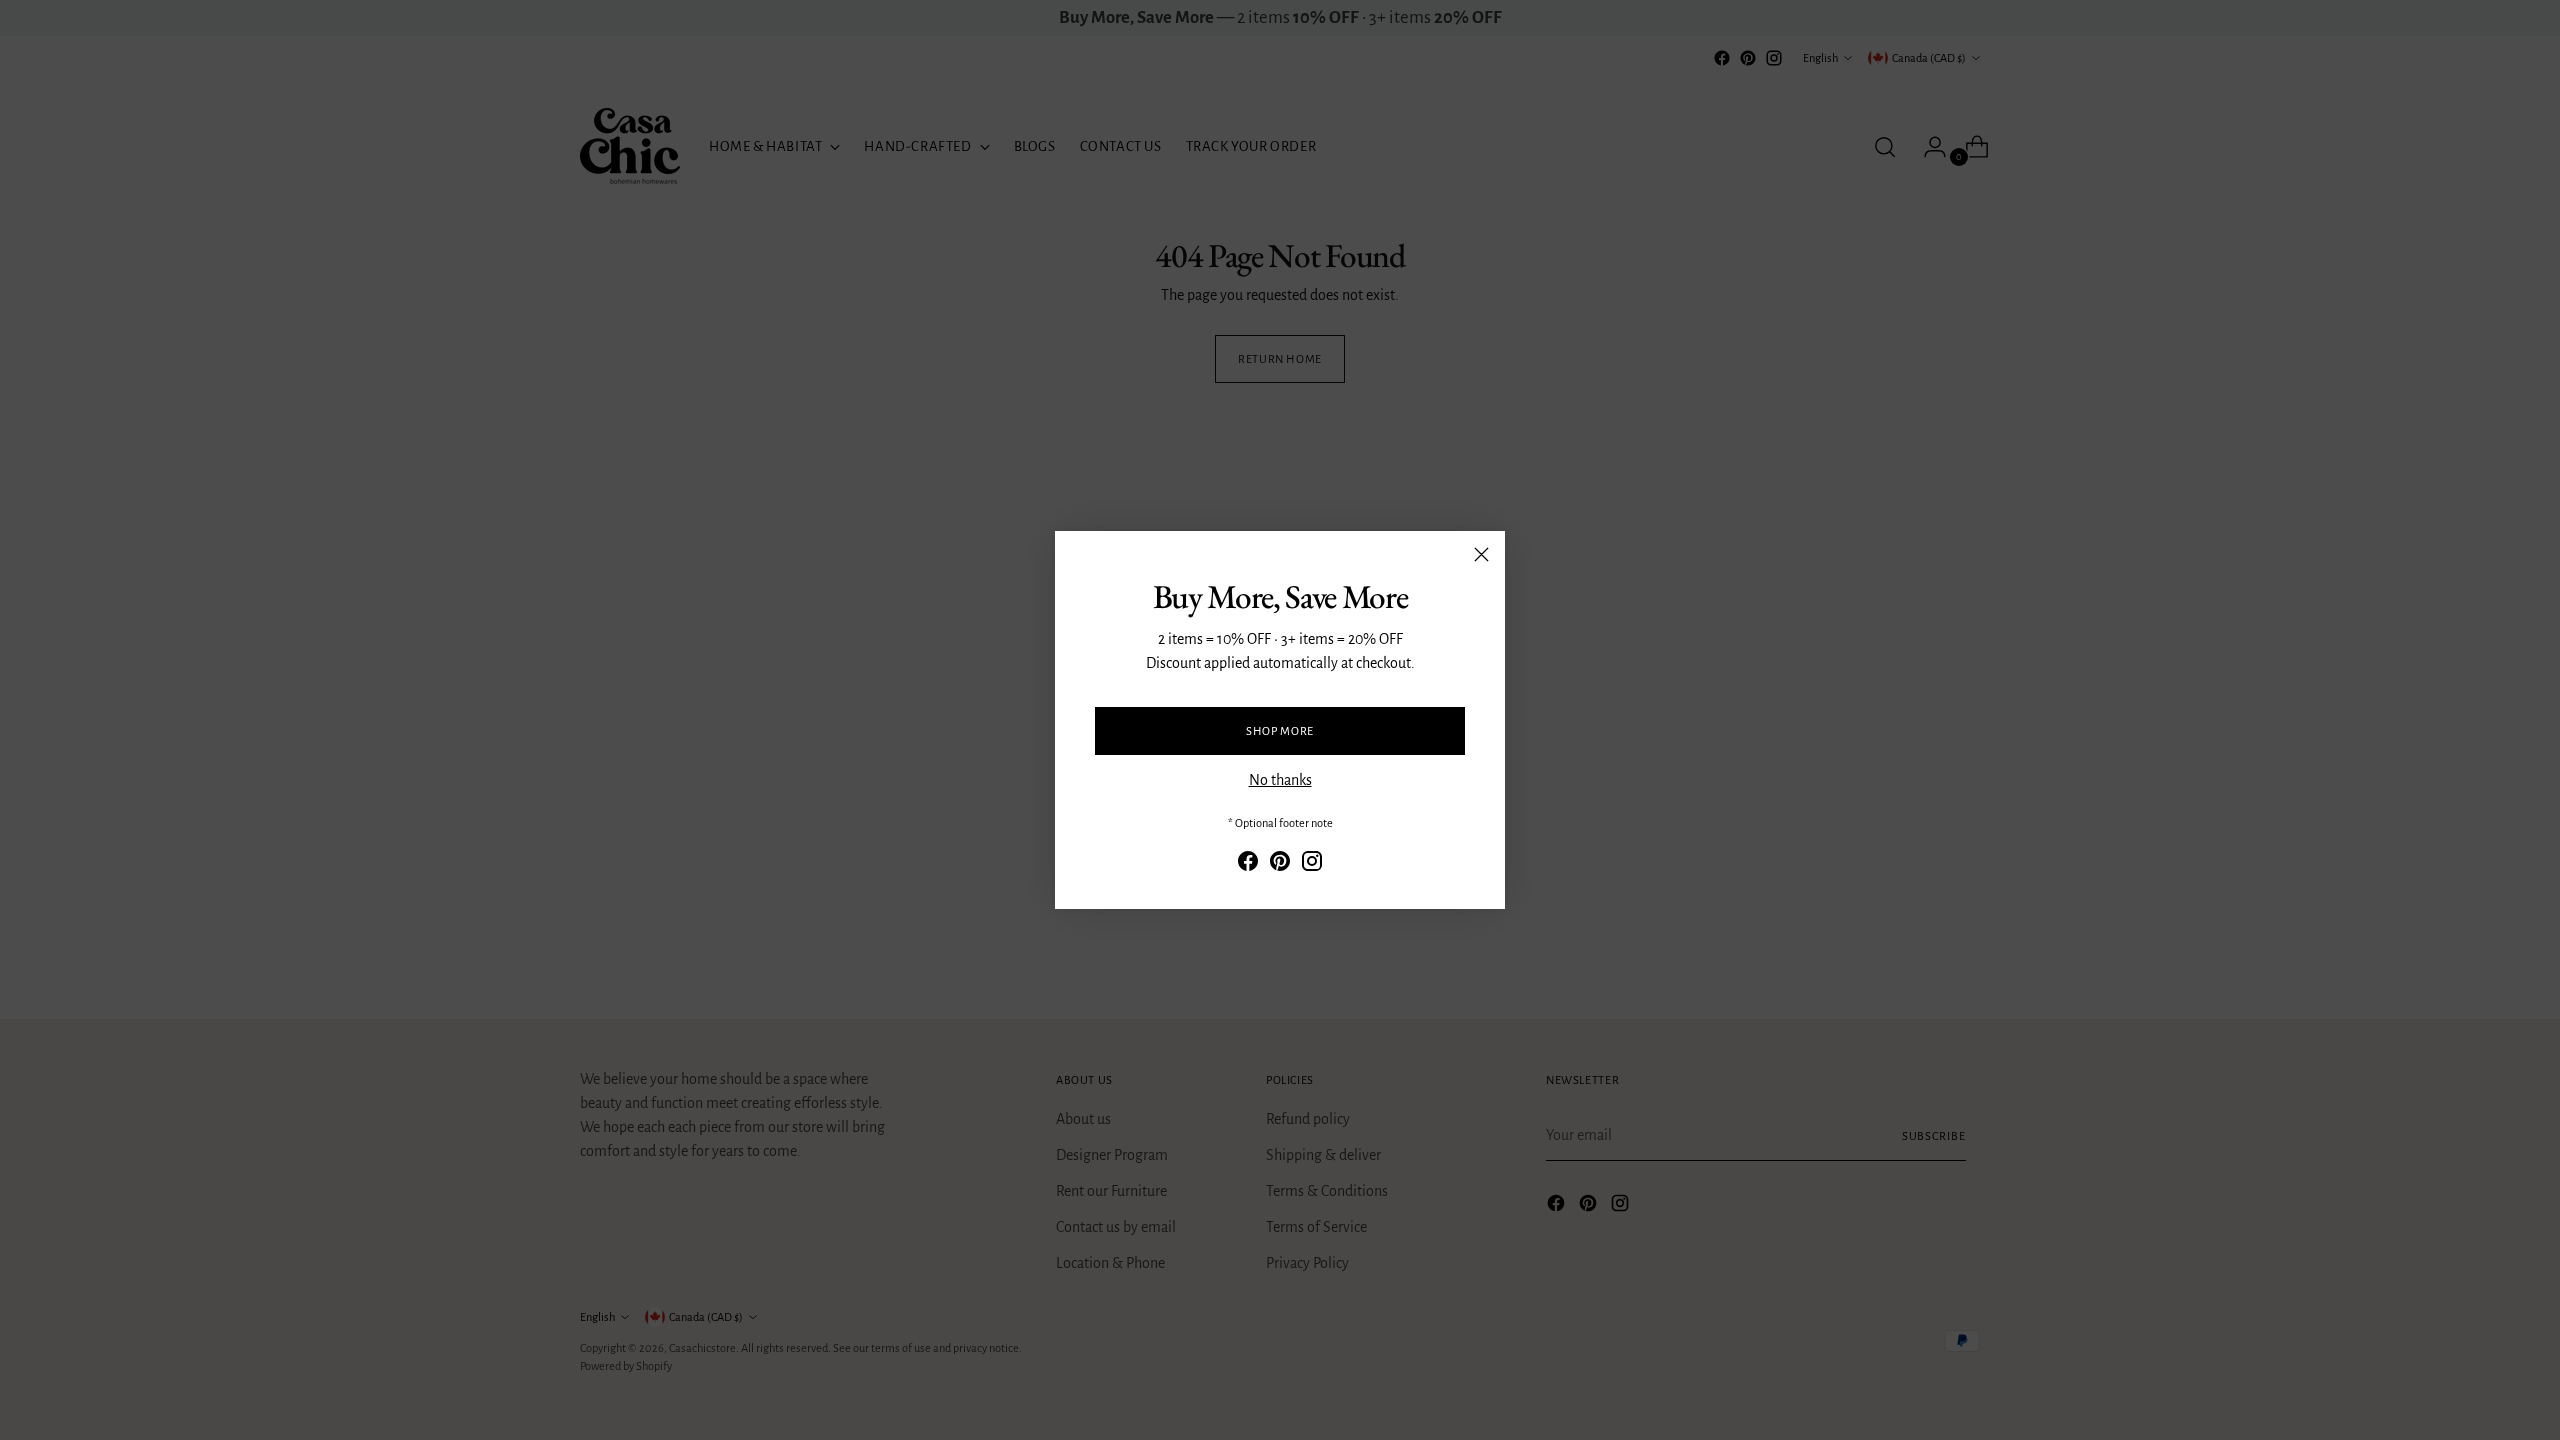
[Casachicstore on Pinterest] (1280, 864)
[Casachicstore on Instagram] (1312, 864)
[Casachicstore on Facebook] (1248, 864)
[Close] (1481, 554)
